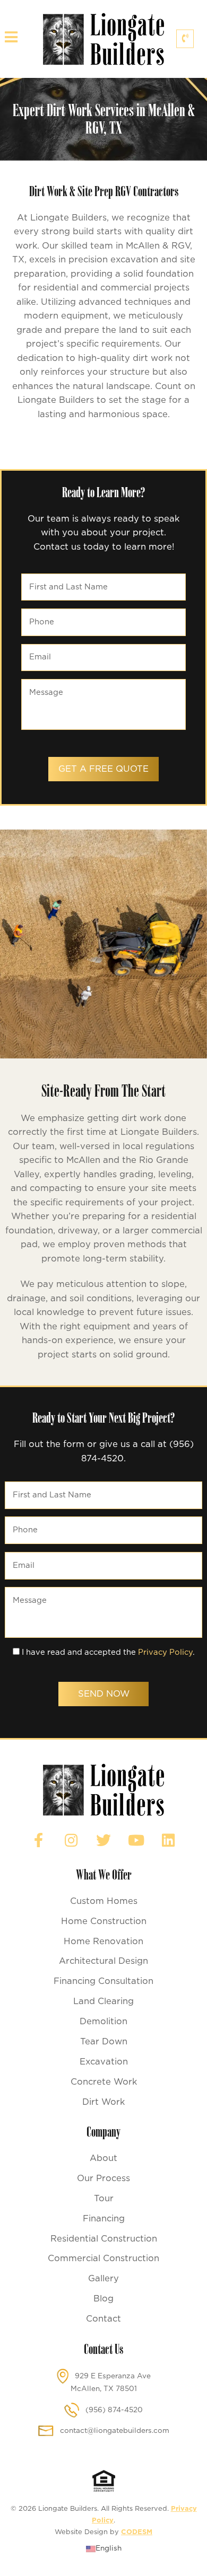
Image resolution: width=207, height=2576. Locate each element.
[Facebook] (39, 1840)
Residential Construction (104, 2239)
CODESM (137, 2532)
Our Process (103, 2178)
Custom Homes (104, 1901)
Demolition (103, 2022)
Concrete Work (104, 2082)
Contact (103, 2319)
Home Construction (104, 1921)
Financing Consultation (103, 1981)
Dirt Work (103, 2102)
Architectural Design (103, 1961)
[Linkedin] (168, 1840)
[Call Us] (185, 39)
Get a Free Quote (103, 769)
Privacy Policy (165, 1652)
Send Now (104, 1694)
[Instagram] (71, 1840)
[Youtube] (136, 1840)
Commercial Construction (103, 2259)
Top (199, 2568)
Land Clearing (103, 2001)
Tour (104, 2199)
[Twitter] (103, 1840)
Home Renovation (103, 1942)
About (103, 2158)
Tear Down (104, 2042)
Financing (104, 2219)
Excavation (104, 2062)
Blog (103, 2299)
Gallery (103, 2279)
